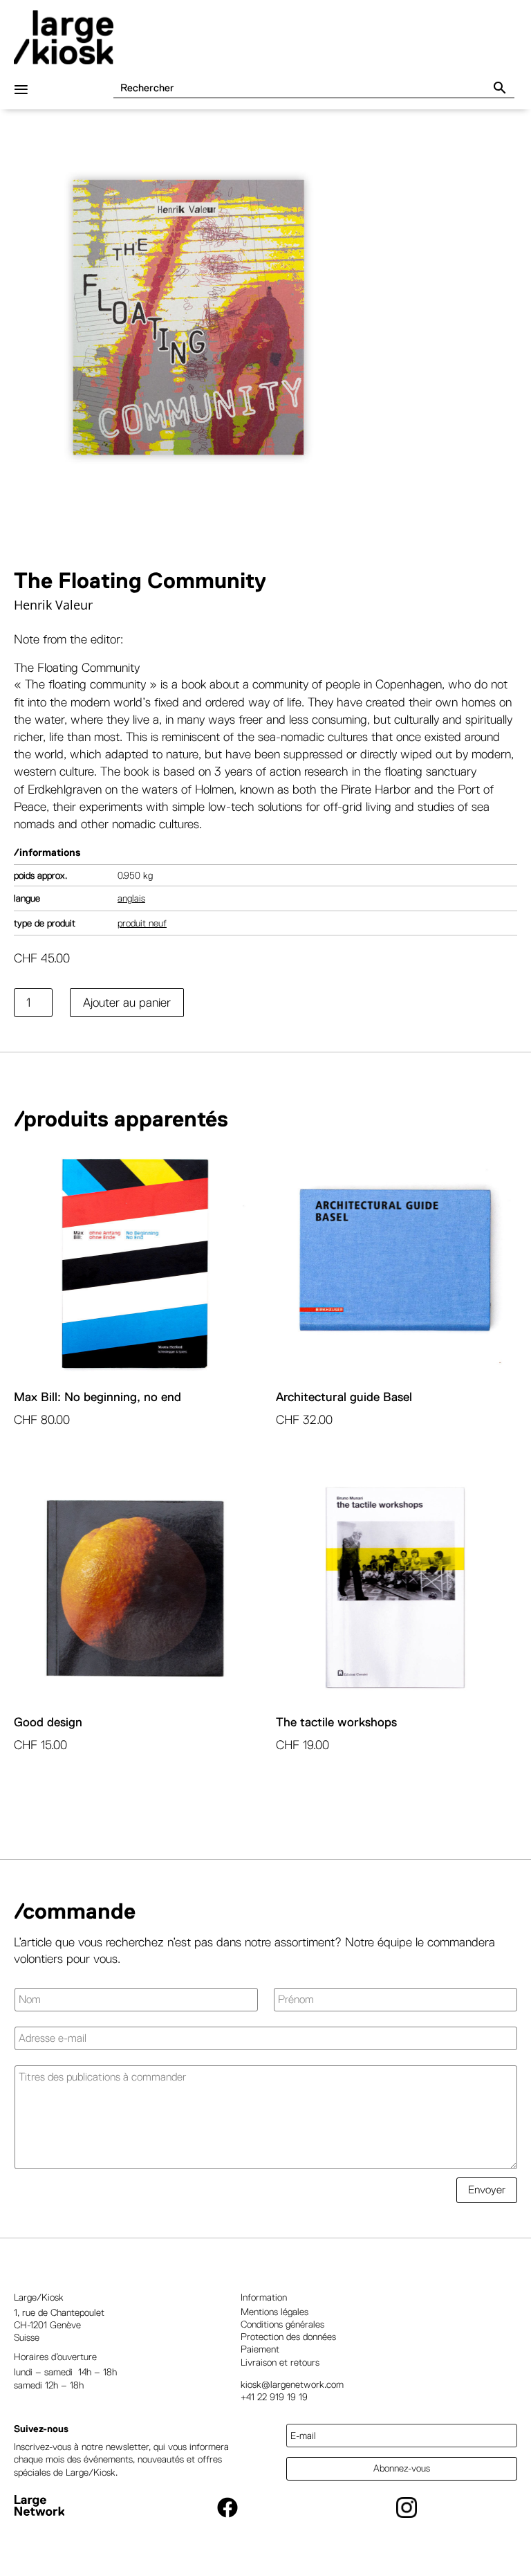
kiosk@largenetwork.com (292, 2384)
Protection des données (288, 2337)
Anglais (131, 898)
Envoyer (487, 2190)
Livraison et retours (280, 2362)
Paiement (260, 2349)
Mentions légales (274, 2312)
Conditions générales (282, 2324)
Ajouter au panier (127, 1003)
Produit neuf (142, 923)
